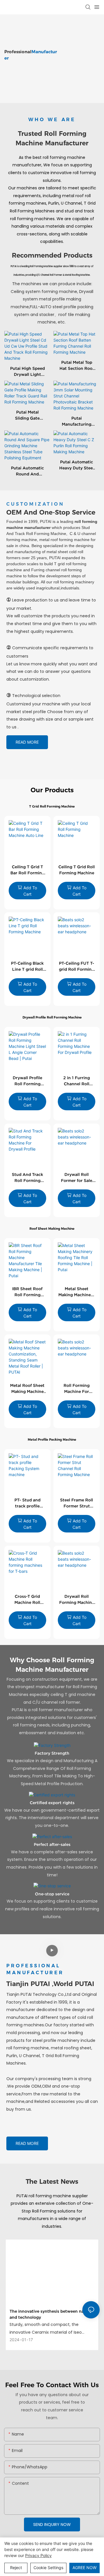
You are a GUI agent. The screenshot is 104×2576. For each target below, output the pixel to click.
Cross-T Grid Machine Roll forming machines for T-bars (27, 1600)
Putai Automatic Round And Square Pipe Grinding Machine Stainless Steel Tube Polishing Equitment (27, 471)
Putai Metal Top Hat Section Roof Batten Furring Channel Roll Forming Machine (77, 366)
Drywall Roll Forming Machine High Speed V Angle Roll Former (77, 1600)
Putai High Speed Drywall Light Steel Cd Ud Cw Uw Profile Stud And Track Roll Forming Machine (27, 372)
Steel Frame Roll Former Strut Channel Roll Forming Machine (77, 1503)
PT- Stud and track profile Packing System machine (27, 1503)
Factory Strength (52, 1753)
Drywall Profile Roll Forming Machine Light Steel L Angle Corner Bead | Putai (27, 1081)
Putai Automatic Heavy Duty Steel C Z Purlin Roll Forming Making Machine (77, 465)
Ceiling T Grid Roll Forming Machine (77, 870)
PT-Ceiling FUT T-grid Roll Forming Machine (77, 967)
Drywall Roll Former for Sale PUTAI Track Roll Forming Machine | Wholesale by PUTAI (77, 1178)
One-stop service (52, 1894)
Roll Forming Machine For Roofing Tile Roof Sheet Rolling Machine (77, 1389)
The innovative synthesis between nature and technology (51, 2314)
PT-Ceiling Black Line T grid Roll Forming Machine (27, 967)
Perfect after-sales (52, 1844)
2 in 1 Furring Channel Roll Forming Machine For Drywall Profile (77, 1081)
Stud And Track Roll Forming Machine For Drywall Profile (27, 1178)
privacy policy (38, 2555)
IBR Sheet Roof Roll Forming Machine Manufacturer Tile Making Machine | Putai (27, 1292)
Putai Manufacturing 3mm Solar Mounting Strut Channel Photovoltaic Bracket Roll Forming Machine (77, 422)
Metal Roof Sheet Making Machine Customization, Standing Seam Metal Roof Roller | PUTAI (27, 1389)
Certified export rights (52, 1803)
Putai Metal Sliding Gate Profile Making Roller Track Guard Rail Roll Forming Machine (27, 416)
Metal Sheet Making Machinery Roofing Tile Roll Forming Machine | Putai (77, 1292)
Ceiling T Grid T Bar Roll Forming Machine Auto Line (27, 870)
